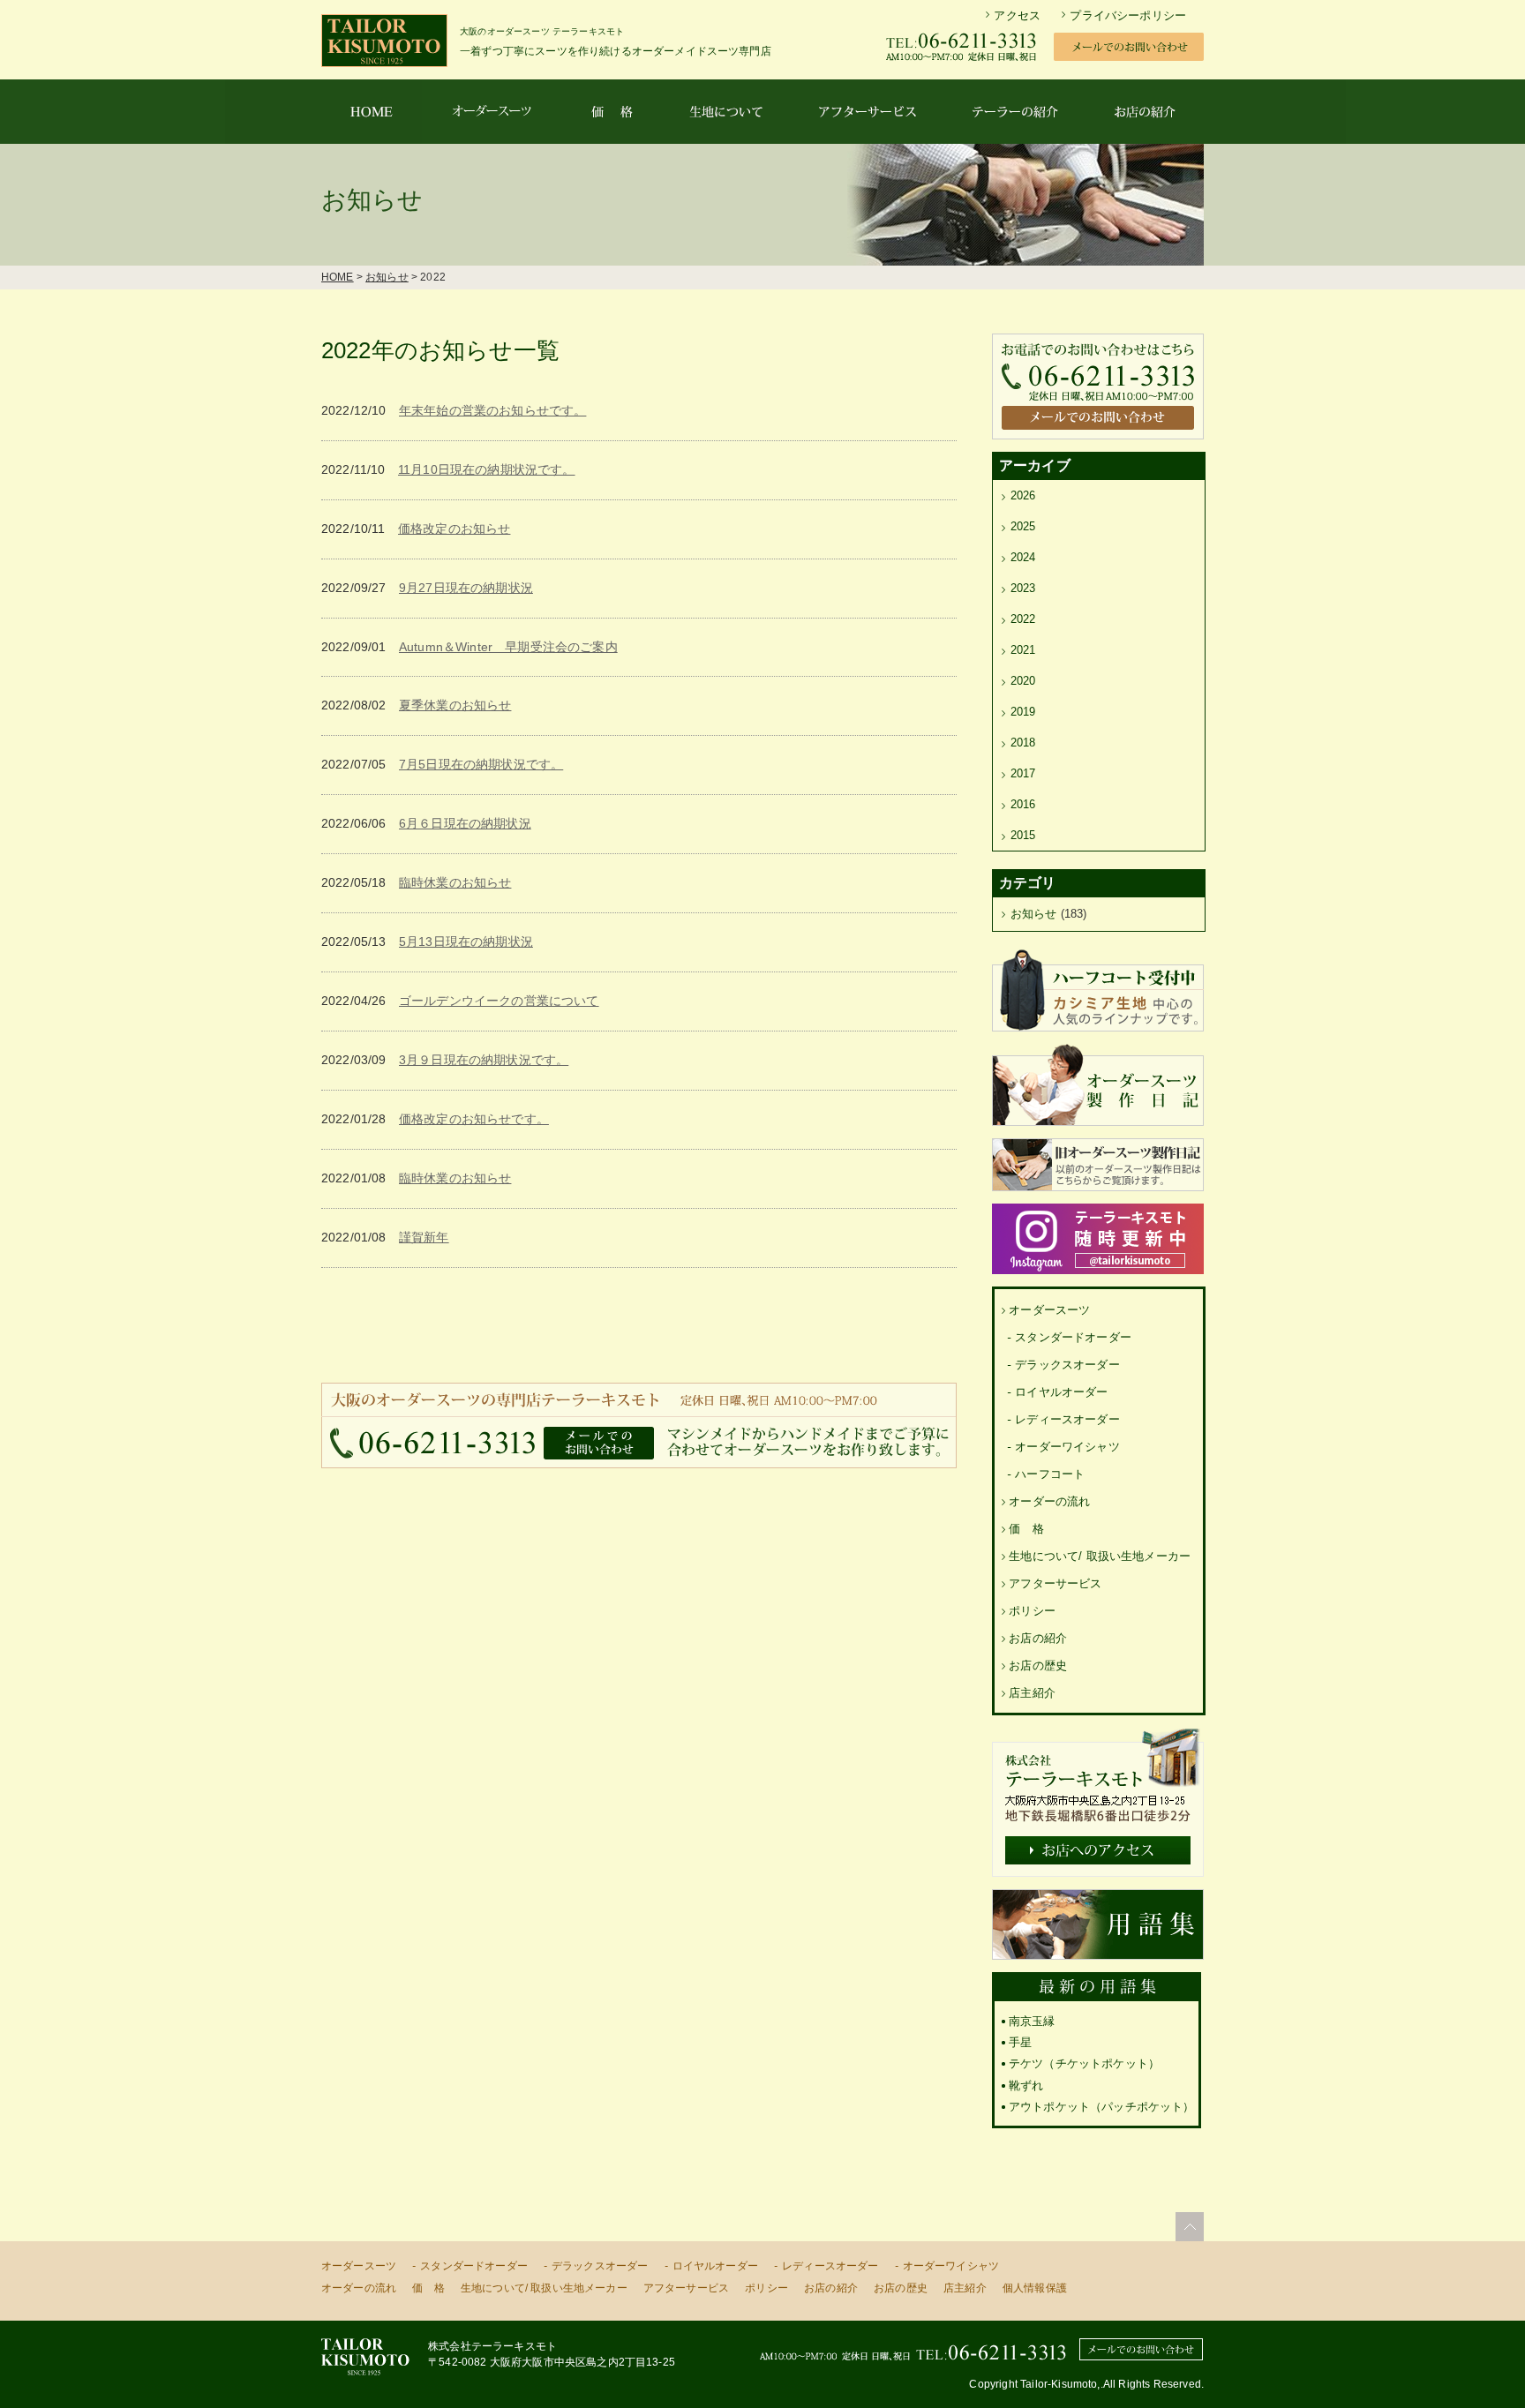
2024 (1023, 557)
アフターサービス (1055, 1583)
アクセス (1017, 15)
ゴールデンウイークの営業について (499, 1001)
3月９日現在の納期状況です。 (484, 1060)
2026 (1023, 495)
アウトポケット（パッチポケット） (1102, 2107)
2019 (1023, 712)
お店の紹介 (1038, 1638)
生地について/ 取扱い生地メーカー (1100, 1556)
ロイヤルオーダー (1061, 1392)
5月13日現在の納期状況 (466, 941)
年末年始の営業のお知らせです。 (492, 410)
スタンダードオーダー (1073, 1337)
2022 (1023, 619)
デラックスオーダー (1067, 1365)
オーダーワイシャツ (1067, 1447)
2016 (1023, 804)
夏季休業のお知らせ (455, 705)
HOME (338, 277)
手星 (1020, 2042)
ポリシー (1032, 1611)
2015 (1023, 835)
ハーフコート (1050, 1474)
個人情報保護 (1035, 2288)
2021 (1023, 650)
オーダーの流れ (1049, 1501)
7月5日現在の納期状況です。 (481, 764)
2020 (1023, 681)
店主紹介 (1032, 1693)
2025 (1023, 526)
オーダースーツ (1049, 1310)
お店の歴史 (1038, 1665)
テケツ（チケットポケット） (1084, 2063)
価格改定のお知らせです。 (474, 1119)
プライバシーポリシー (1128, 15)
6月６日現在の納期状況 (465, 823)
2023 (1023, 588)
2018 (1023, 743)
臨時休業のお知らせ (455, 882)
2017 (1023, 773)
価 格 (1026, 1529)
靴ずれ (1026, 2085)
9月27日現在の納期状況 (466, 588)
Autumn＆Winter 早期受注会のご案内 (508, 647)
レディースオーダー (1067, 1419)
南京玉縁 (1032, 2021)
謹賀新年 (424, 1237)
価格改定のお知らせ (454, 529)
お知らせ (387, 277)
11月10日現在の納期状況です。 (487, 469)
